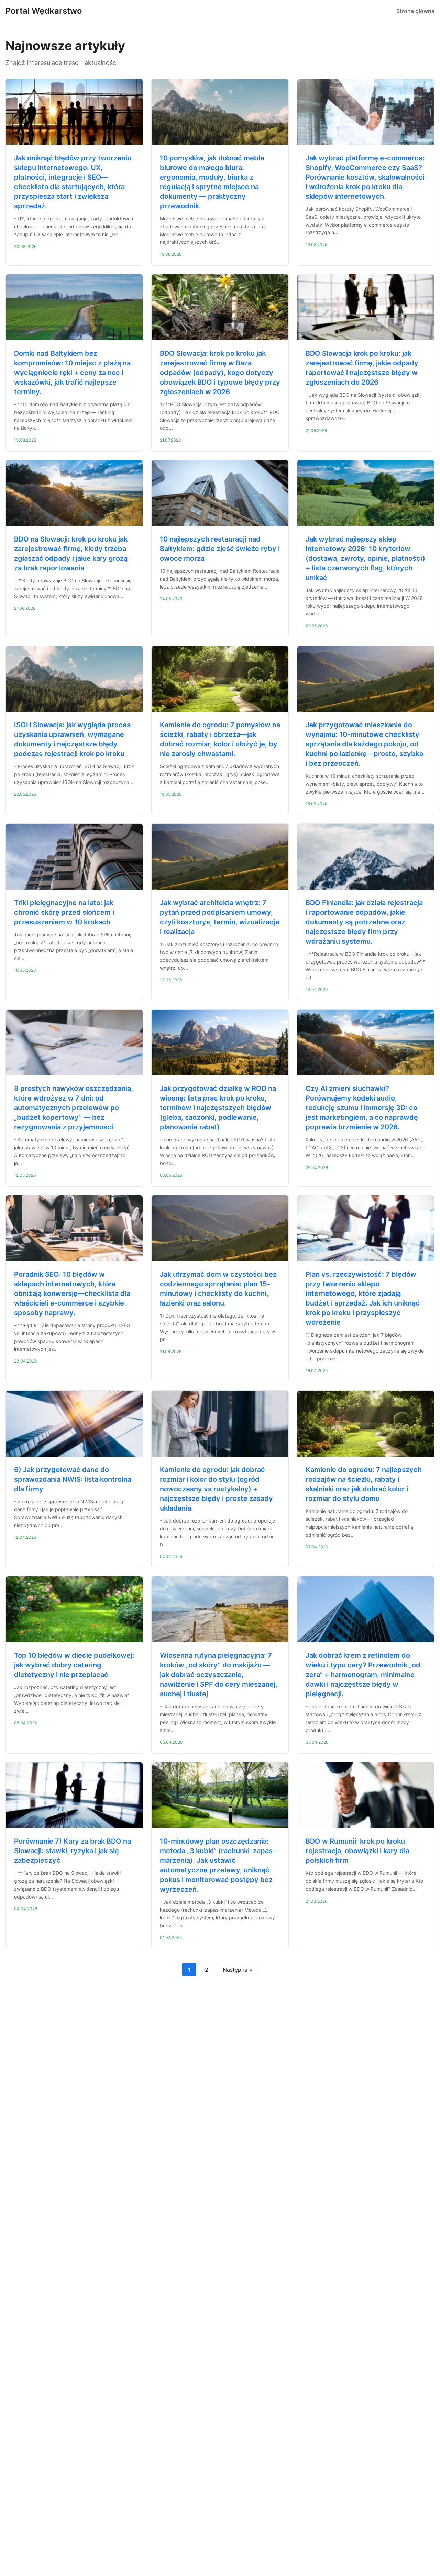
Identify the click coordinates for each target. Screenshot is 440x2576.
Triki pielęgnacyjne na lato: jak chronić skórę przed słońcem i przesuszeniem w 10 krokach (64, 912)
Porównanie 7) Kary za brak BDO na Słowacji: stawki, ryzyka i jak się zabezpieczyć (73, 1851)
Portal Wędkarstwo (44, 11)
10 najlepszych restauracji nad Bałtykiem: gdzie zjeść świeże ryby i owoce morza (220, 549)
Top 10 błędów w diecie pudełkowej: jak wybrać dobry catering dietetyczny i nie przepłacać (74, 1665)
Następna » (238, 1970)
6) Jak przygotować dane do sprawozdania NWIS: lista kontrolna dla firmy (73, 1479)
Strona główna (415, 11)
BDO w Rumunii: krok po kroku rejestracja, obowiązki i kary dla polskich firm (357, 1851)
